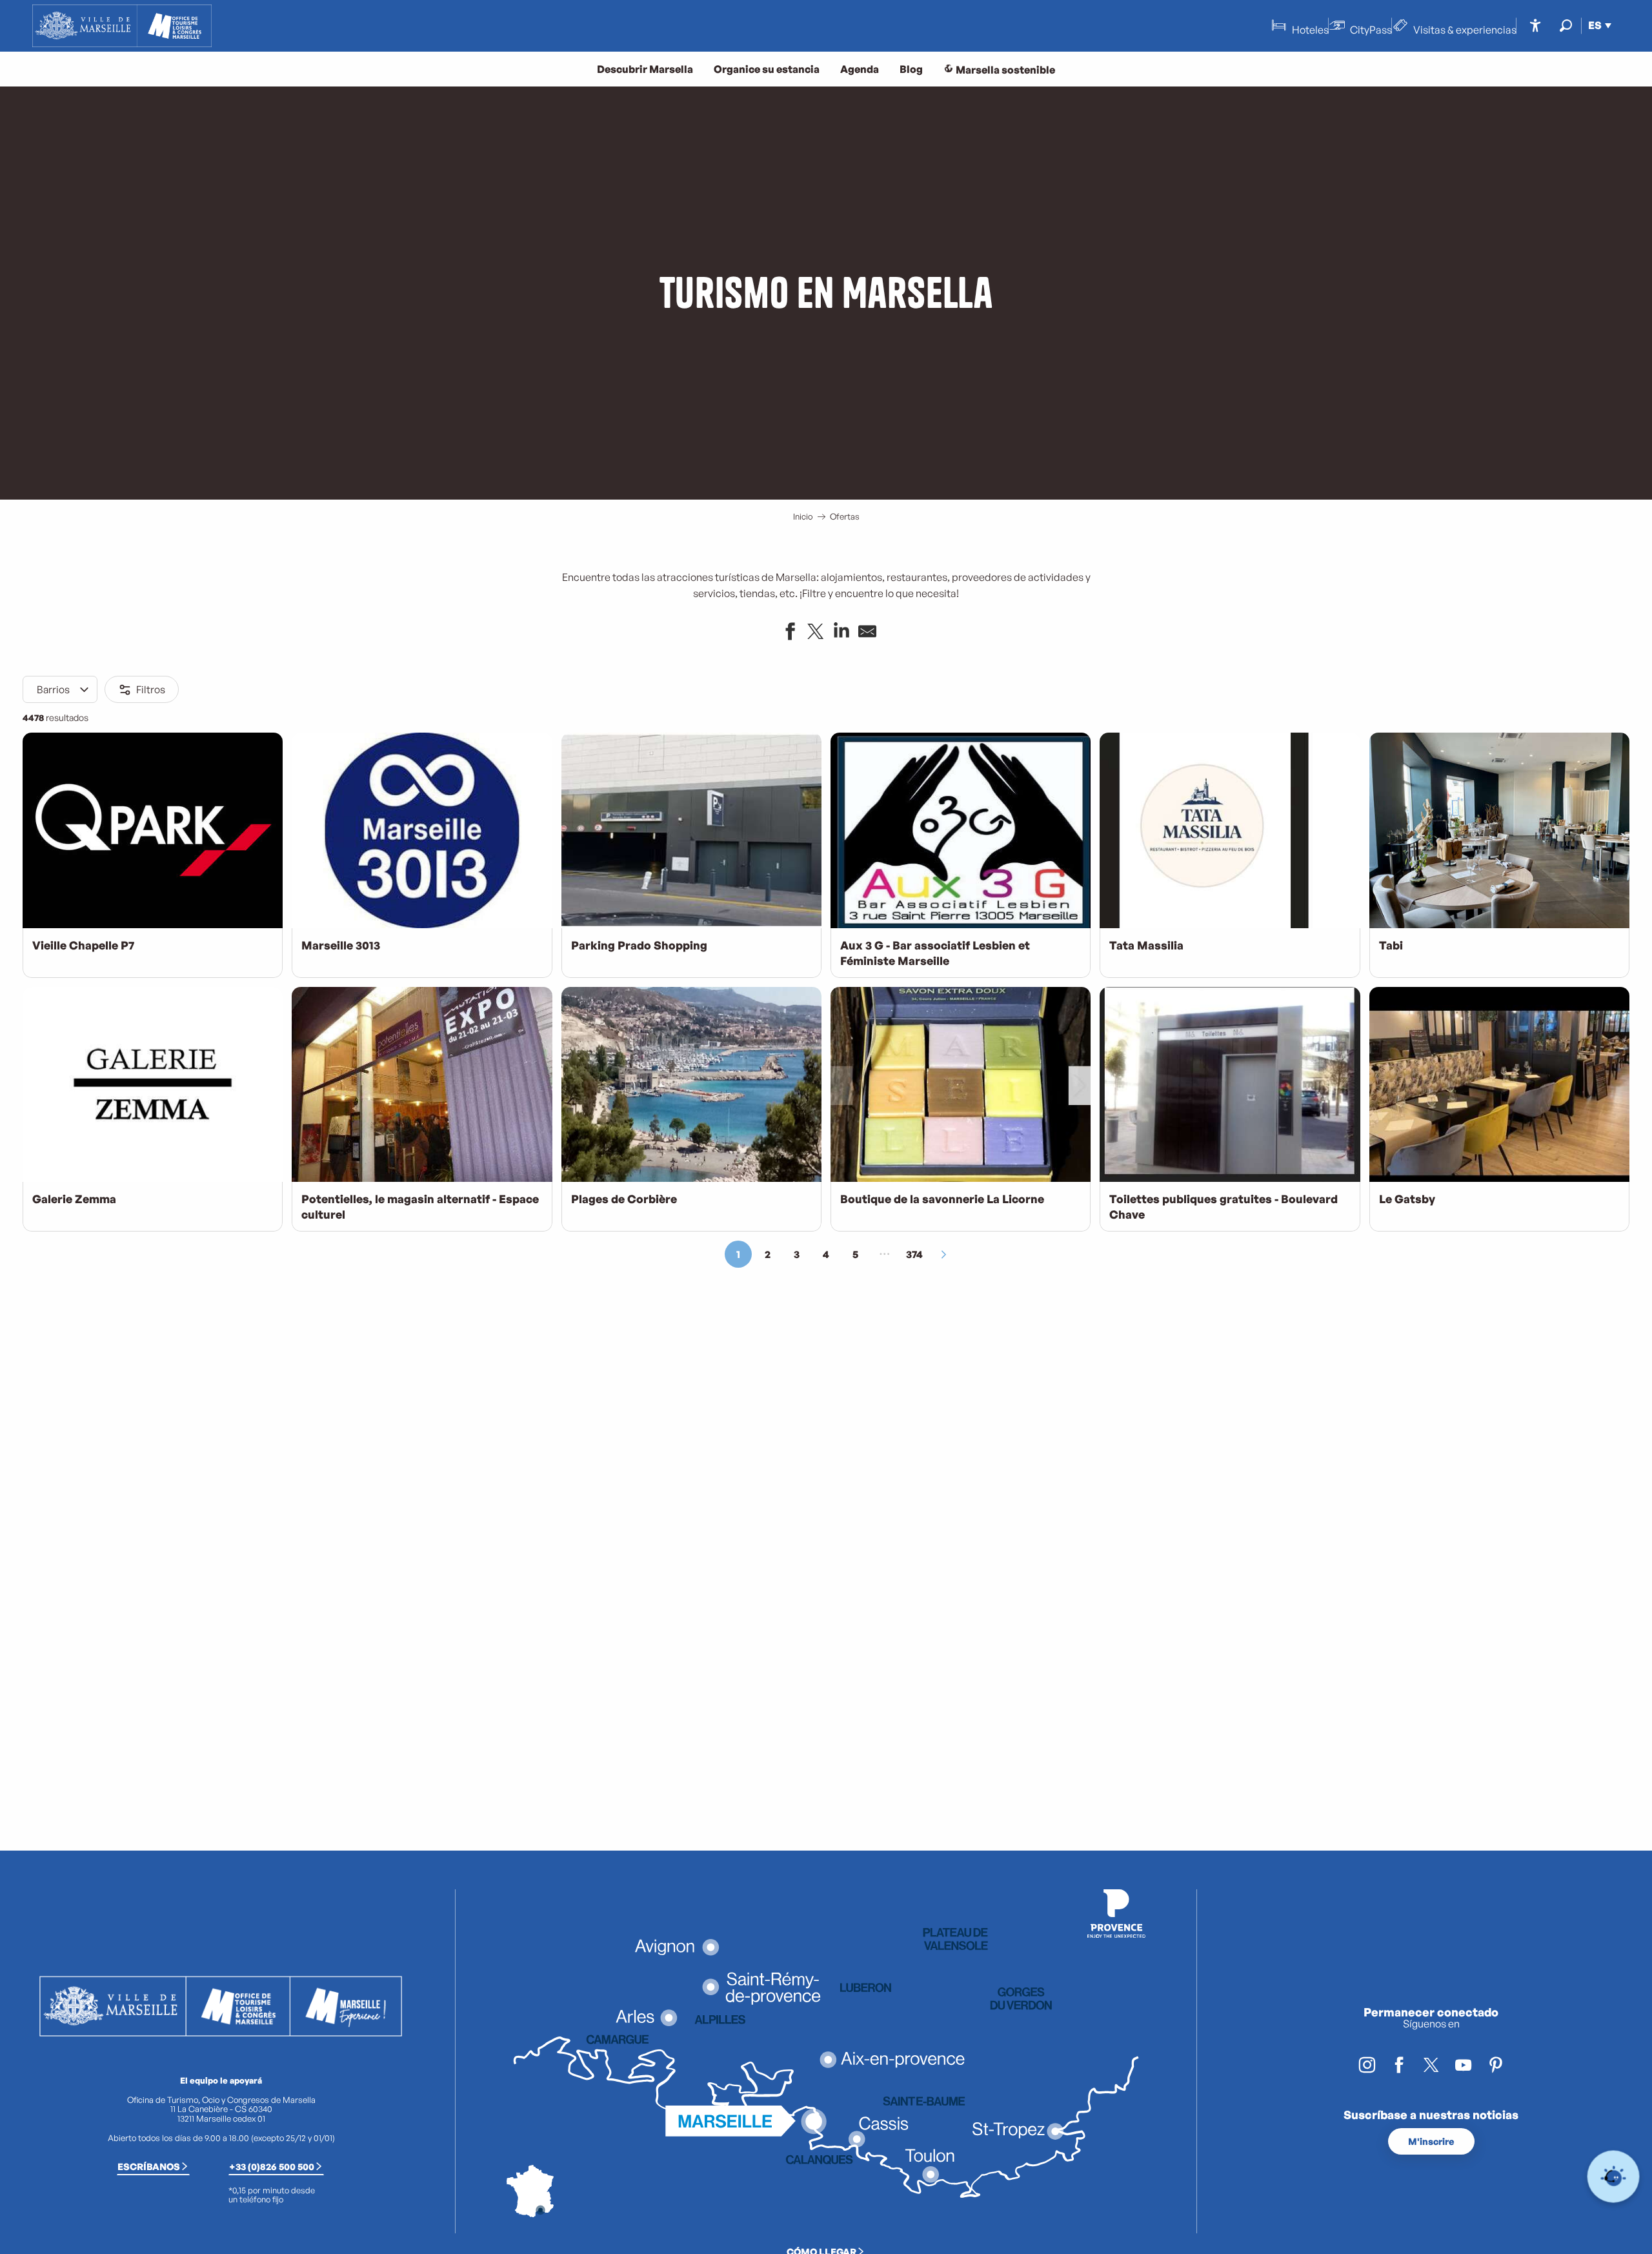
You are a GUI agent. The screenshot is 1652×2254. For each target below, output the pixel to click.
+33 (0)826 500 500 (272, 2166)
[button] (1566, 25)
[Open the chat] (1614, 2177)
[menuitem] (122, 26)
